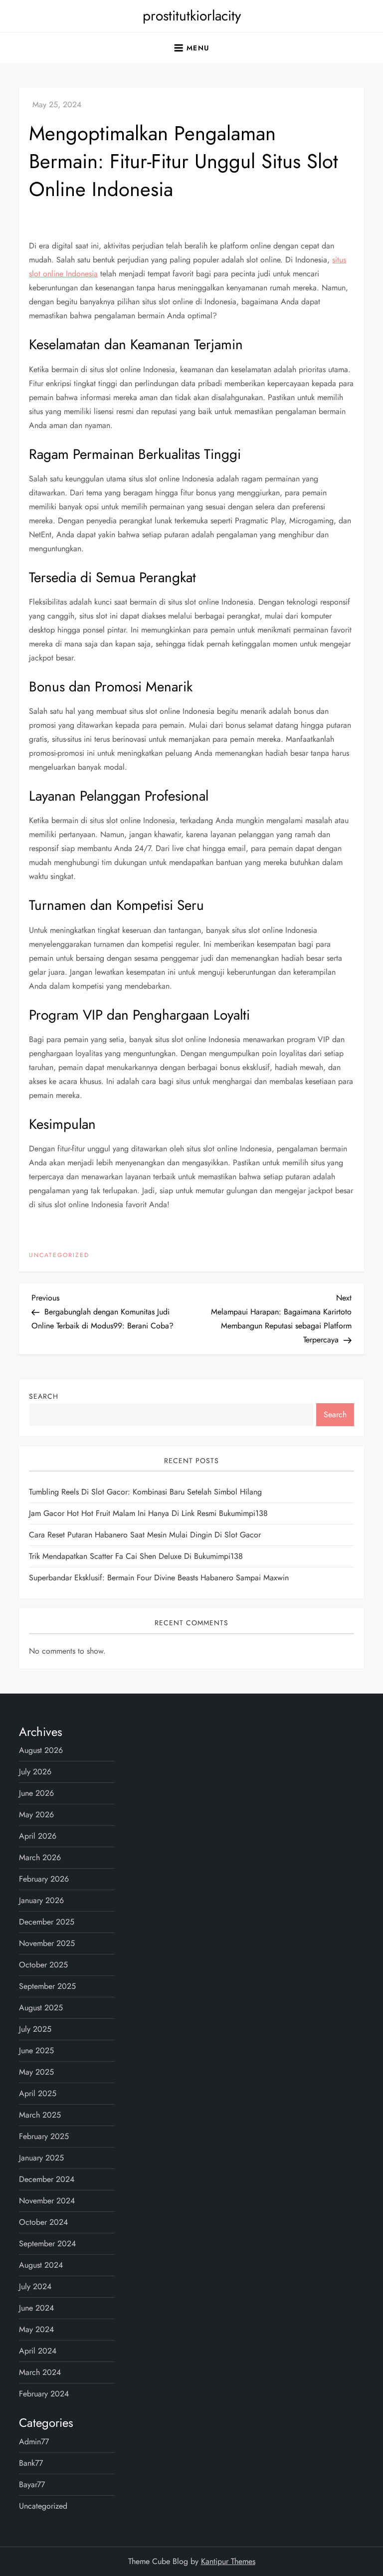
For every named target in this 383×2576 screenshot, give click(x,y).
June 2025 (36, 2050)
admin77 (34, 2442)
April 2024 (38, 2351)
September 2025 (47, 1986)
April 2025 (38, 2093)
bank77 (31, 2463)
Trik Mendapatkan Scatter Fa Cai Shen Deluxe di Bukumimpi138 (136, 1556)
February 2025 (44, 2136)
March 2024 (40, 2372)
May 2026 (36, 1815)
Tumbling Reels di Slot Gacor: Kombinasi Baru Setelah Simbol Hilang (145, 1492)
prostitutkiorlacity (192, 16)
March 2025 (40, 2115)
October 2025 (43, 1965)
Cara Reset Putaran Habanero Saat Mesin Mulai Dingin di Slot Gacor (145, 1535)
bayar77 (32, 2484)
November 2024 (47, 2201)
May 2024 (36, 2329)
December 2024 (47, 2179)
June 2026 (36, 1793)
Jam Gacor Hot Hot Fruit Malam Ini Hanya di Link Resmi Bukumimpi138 (148, 1513)
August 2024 (41, 2265)
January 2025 (41, 2158)
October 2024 (43, 2222)
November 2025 (47, 1943)
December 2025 (47, 1922)
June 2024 (36, 2308)
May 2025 (36, 2072)
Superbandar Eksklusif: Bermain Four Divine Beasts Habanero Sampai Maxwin (159, 1578)
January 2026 (41, 1900)
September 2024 (47, 2244)
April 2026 (38, 1836)
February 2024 (44, 2394)
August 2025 (41, 2008)
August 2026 (41, 1750)
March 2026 (40, 1857)
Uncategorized (59, 1256)
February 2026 (44, 1879)
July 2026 (35, 1772)
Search (44, 1396)
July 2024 (35, 2286)
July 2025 (35, 2029)
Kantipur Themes (228, 2561)
